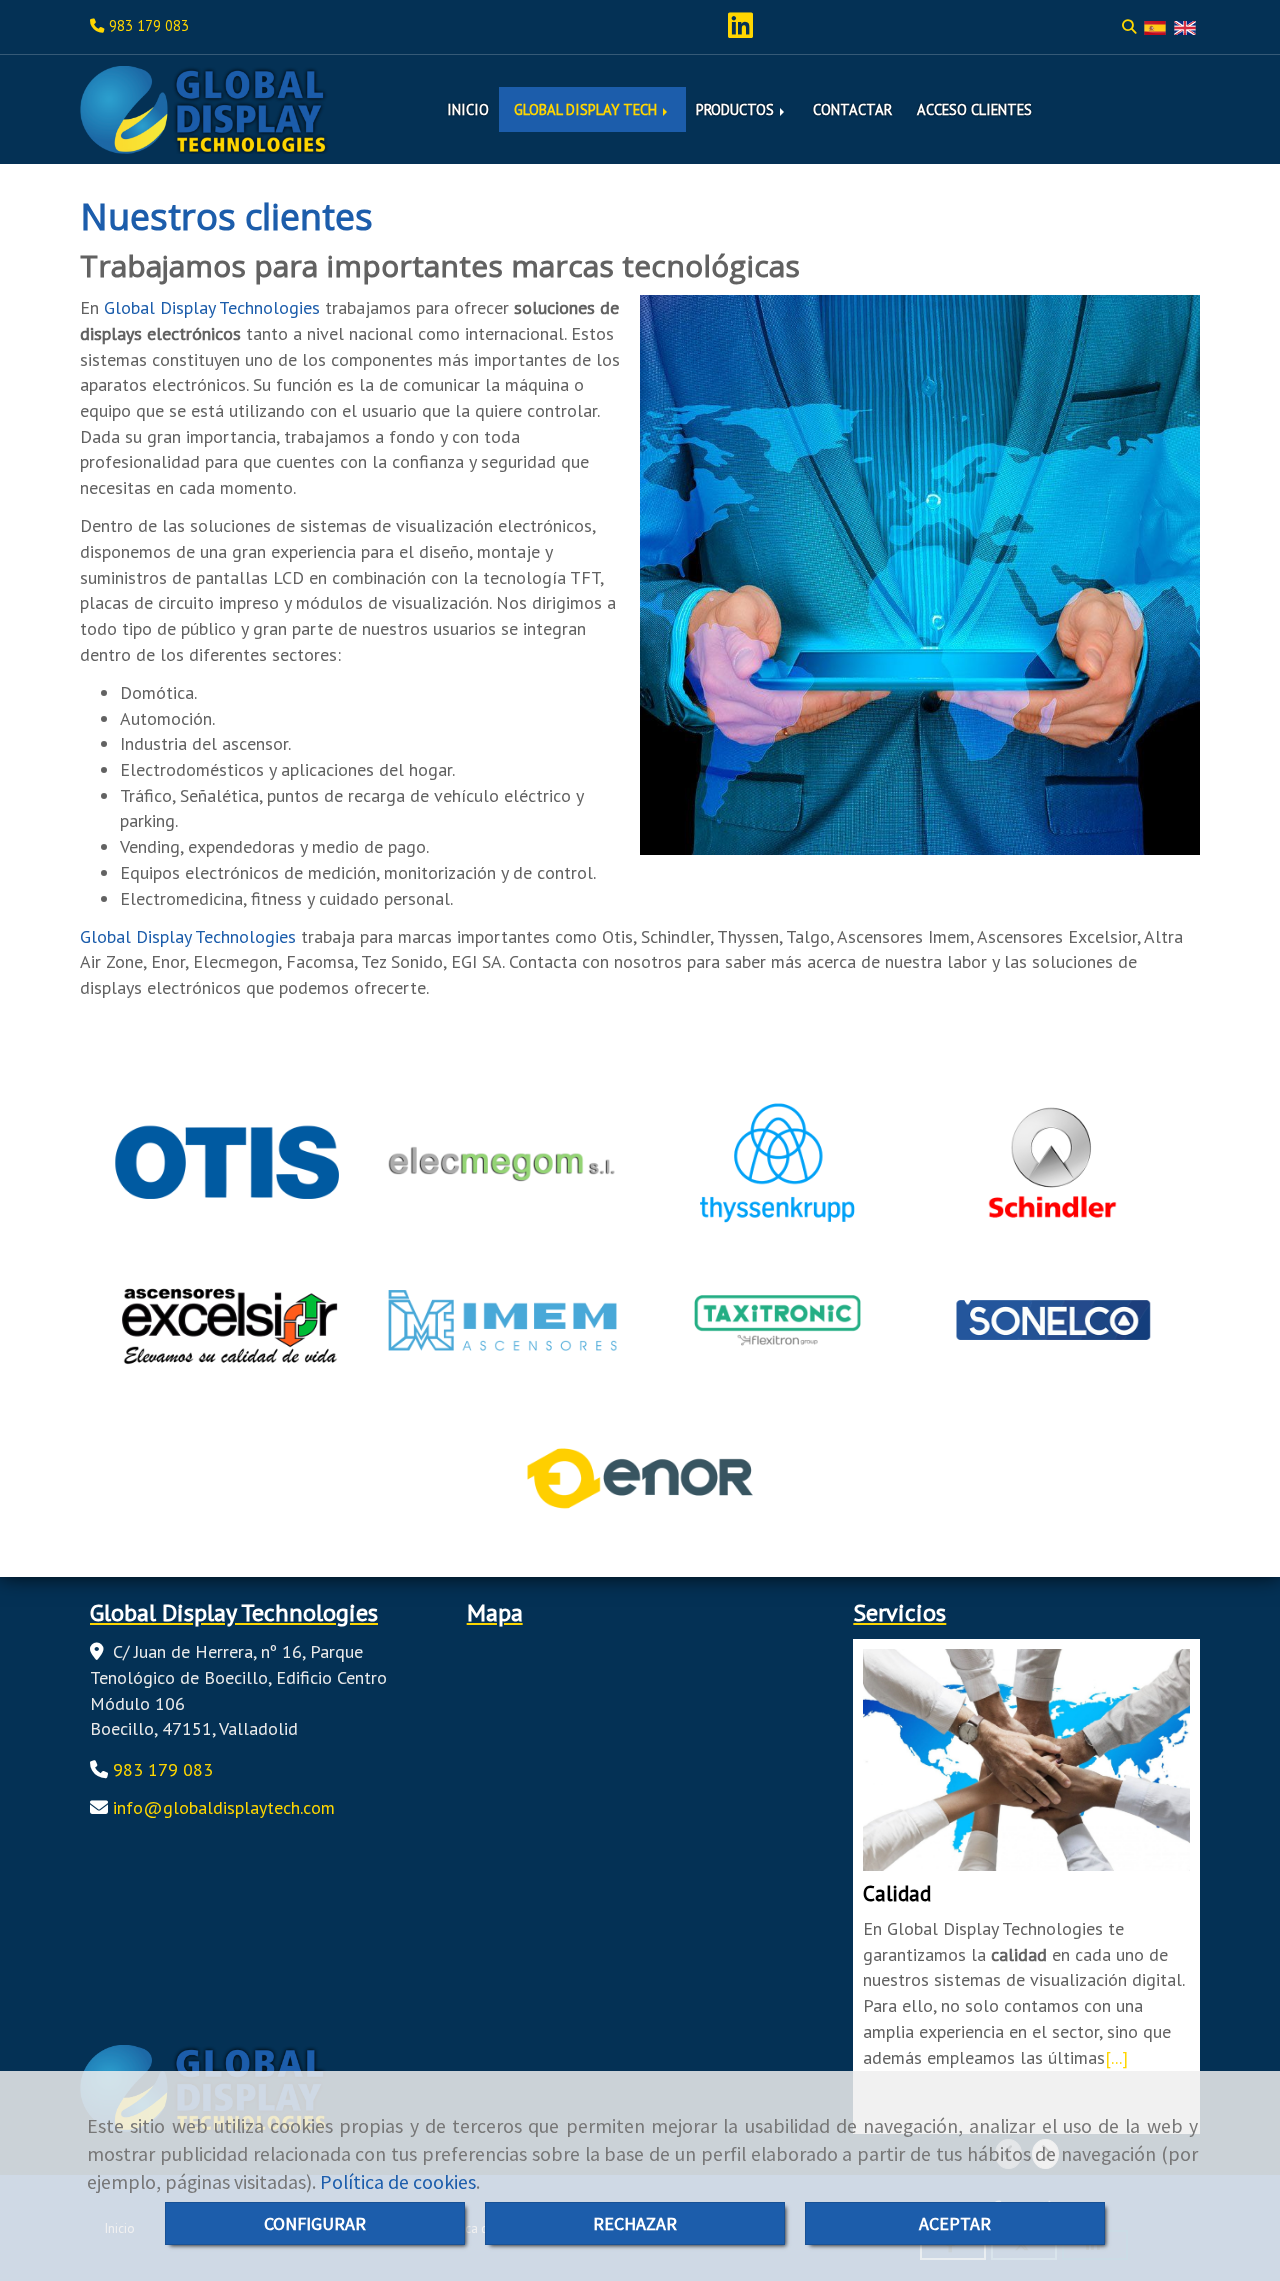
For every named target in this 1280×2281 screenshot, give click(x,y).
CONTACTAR (852, 109)
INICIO (468, 109)
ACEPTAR (955, 2223)
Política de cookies (398, 2182)
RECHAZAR (635, 2223)
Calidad (897, 1893)
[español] (1155, 26)
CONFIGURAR (315, 2223)
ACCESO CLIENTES (974, 109)
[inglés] (1185, 26)
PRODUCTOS (737, 109)
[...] (1116, 2057)
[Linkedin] (740, 30)
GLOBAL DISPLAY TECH (587, 109)
